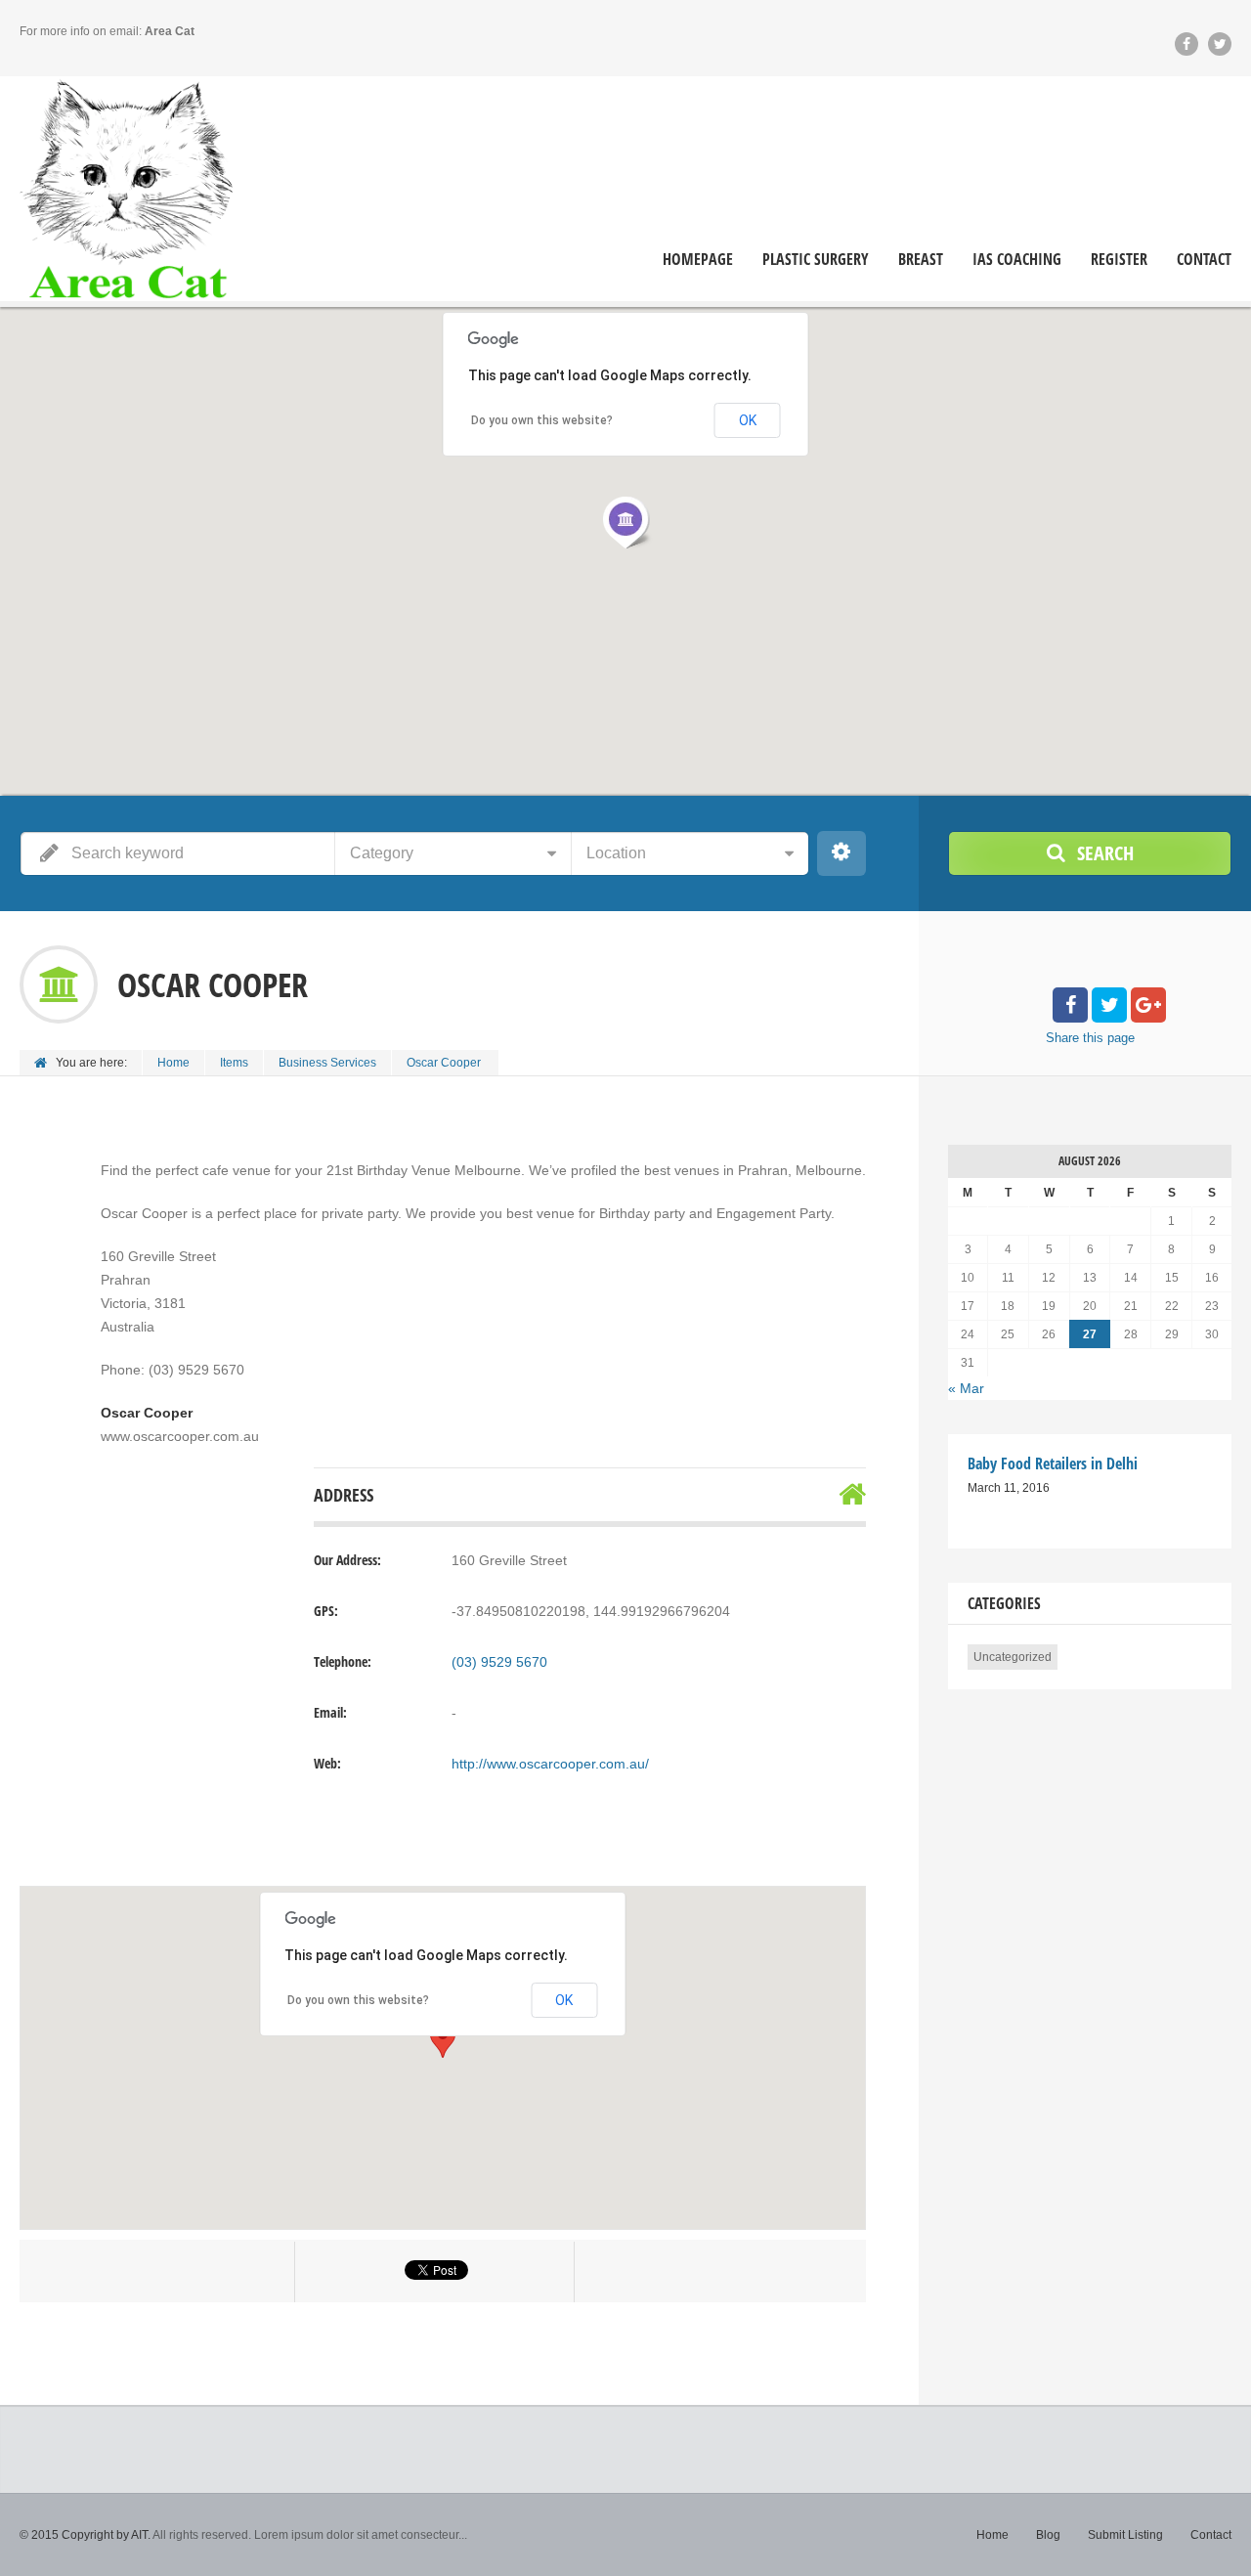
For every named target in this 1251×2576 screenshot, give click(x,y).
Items (234, 1063)
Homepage (698, 260)
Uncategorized (1013, 1657)
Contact (1204, 260)
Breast (921, 260)
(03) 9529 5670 (499, 1662)
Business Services (327, 1063)
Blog (1048, 2535)
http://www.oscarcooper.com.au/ (550, 1764)
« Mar (966, 1388)
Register (1119, 260)
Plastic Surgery (816, 260)
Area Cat (170, 31)
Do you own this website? (358, 2000)
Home (173, 1063)
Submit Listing (1125, 2535)
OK (564, 2000)
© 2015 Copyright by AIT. (85, 2535)
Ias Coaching (1017, 260)
